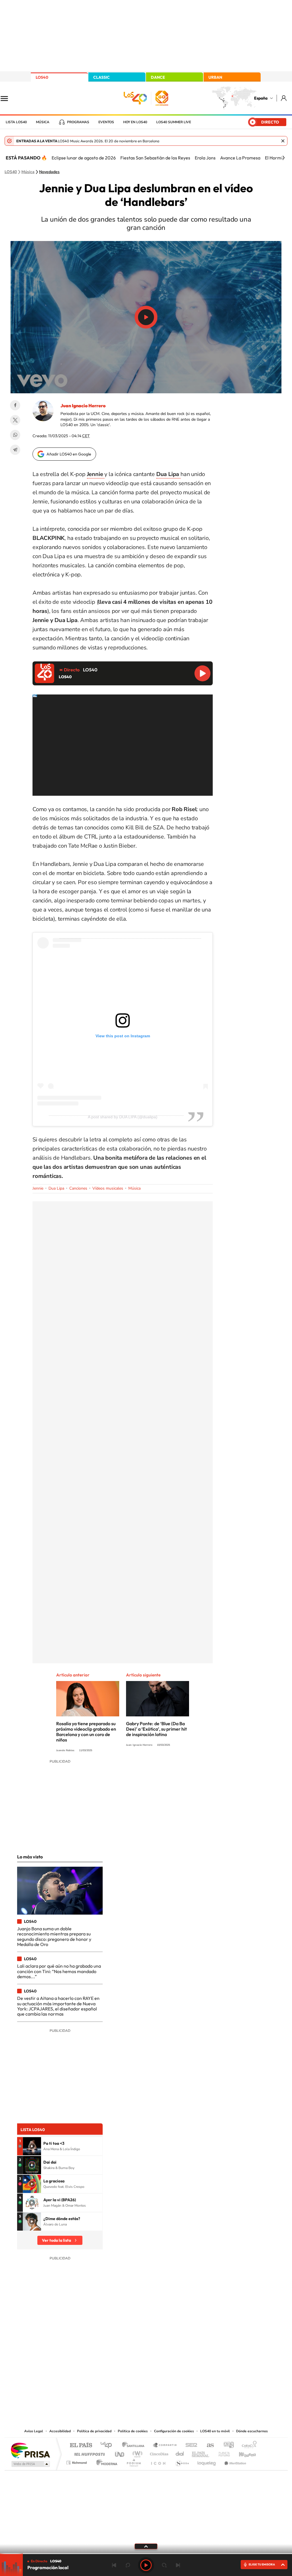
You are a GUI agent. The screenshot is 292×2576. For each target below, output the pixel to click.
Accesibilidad (60, 2431)
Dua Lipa (56, 1188)
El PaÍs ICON (158, 2461)
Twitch (169, 2370)
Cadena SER (190, 2446)
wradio (136, 2453)
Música (43, 122)
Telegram (15, 450)
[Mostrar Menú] (8, 98)
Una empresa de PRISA (30, 2450)
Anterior (114, 2565)
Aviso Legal (34, 2431)
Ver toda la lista (56, 2240)
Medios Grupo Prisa (30, 2464)
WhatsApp (15, 435)
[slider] (146, 2554)
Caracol (248, 2446)
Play (146, 2565)
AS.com (208, 2446)
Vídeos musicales (108, 1188)
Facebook (15, 405)
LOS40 (42, 77)
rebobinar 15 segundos (128, 2565)
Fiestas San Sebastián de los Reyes (155, 158)
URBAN (215, 77)
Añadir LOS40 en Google (69, 454)
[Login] (284, 98)
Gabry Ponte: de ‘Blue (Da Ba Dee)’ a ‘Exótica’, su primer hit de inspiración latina (156, 1729)
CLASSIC (102, 77)
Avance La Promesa (240, 158)
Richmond (77, 2461)
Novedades (49, 172)
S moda (182, 2461)
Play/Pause (146, 317)
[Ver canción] (32, 2146)
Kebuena (242, 2453)
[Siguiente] (283, 158)
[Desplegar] (146, 2546)
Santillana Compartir (165, 2446)
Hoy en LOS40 (135, 122)
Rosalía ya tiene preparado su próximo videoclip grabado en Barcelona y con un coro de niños (86, 1732)
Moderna (105, 2461)
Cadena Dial (180, 2453)
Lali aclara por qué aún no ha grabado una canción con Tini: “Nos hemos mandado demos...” (59, 1971)
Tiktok (123, 2370)
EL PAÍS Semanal (201, 2453)
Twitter (15, 420)
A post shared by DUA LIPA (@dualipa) (123, 1117)
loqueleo (207, 2461)
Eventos (106, 122)
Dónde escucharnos (252, 2431)
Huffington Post (88, 2453)
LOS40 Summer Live (174, 122)
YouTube (135, 2370)
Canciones (78, 1188)
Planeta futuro (222, 2453)
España (261, 98)
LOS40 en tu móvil (215, 2431)
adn (227, 2446)
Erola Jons (205, 158)
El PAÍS (81, 2446)
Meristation (234, 2461)
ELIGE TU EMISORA (262, 2564)
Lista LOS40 (16, 122)
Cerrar (283, 141)
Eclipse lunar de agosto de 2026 (84, 158)
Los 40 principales (108, 2446)
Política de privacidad (94, 2431)
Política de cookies (133, 2431)
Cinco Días (158, 2453)
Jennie (38, 1188)
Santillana (135, 2446)
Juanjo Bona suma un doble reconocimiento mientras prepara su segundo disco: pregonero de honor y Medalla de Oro (54, 1936)
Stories (180, 2370)
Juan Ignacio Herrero (83, 406)
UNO (120, 2453)
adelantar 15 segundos (164, 2565)
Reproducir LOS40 (202, 673)
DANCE (158, 77)
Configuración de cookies (174, 2431)
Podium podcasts (133, 2461)
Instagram (112, 2370)
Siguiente (178, 2565)
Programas (78, 122)
